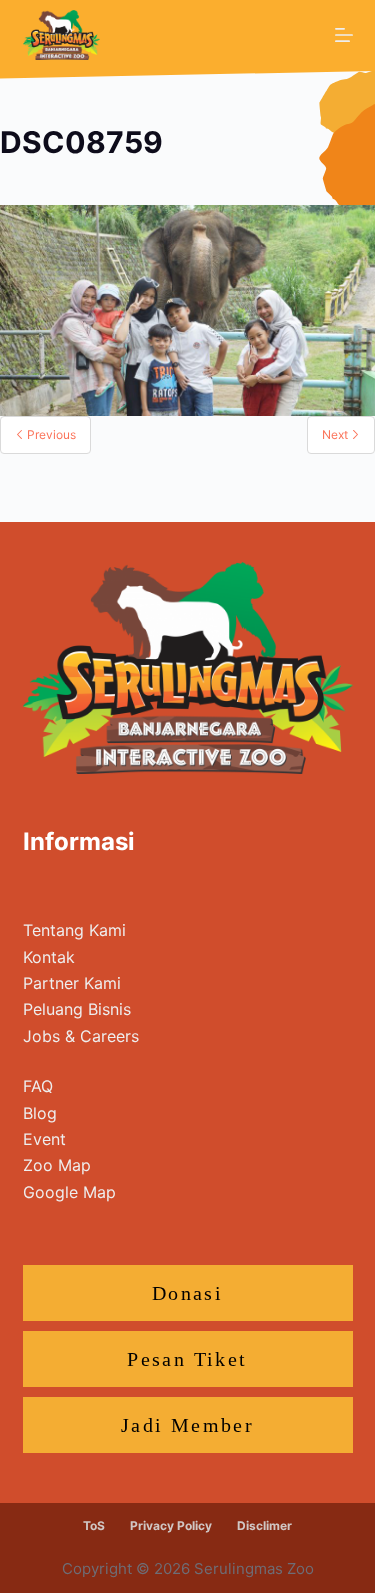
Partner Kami (72, 983)
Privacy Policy (171, 1525)
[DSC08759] (187, 309)
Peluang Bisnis (77, 1009)
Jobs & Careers (81, 1036)
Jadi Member (187, 1425)
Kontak (49, 957)
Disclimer (264, 1525)
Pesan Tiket (187, 1359)
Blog (40, 1113)
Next (336, 434)
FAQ (38, 1086)
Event (44, 1139)
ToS (94, 1525)
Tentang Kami (74, 930)
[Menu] (344, 35)
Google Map (69, 1192)
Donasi (187, 1293)
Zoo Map (57, 1165)
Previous (50, 434)
